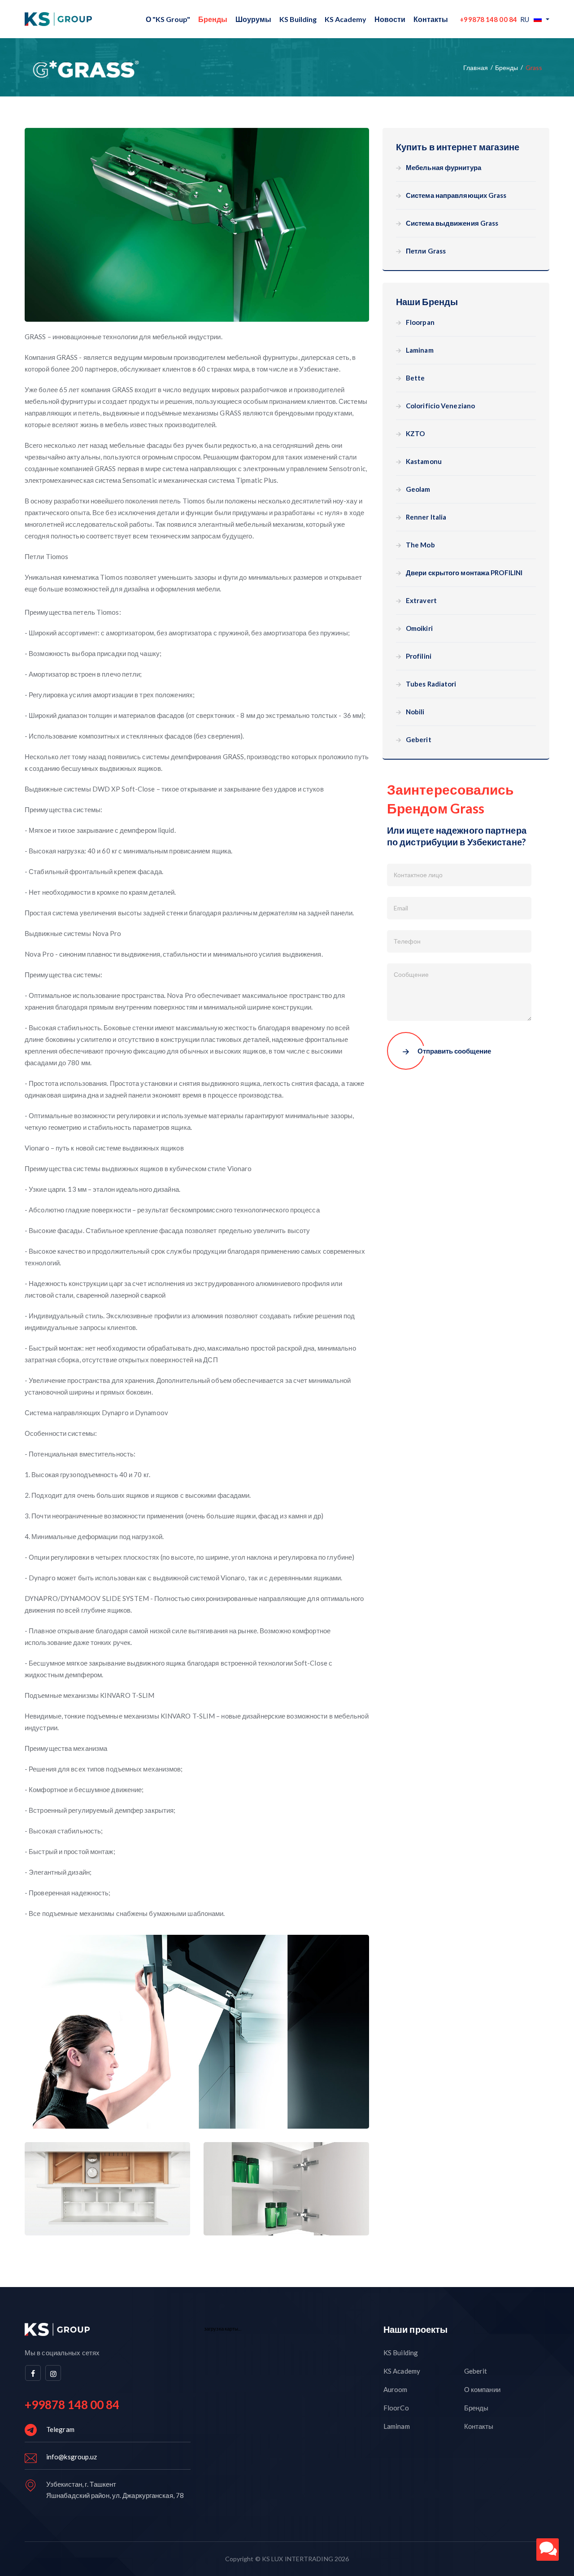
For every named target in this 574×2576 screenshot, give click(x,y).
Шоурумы (253, 19)
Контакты (431, 19)
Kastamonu (424, 461)
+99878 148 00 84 (488, 19)
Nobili (415, 712)
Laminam (420, 350)
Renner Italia (426, 517)
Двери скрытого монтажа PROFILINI (464, 573)
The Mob (420, 545)
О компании (482, 2389)
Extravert (421, 601)
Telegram (60, 2429)
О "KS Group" (168, 19)
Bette (415, 378)
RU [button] (525, 19)
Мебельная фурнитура (444, 168)
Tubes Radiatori (431, 684)
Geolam (418, 489)
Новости (390, 19)
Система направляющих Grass (456, 195)
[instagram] (53, 2373)
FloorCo (396, 2408)
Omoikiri (419, 628)
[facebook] (33, 2373)
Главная (476, 68)
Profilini (419, 656)
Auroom (396, 2389)
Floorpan (420, 322)
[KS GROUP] (58, 19)
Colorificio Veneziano (440, 406)
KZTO (415, 434)
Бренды (213, 19)
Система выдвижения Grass (452, 223)
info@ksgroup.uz (72, 2457)
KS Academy (346, 19)
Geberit (419, 740)
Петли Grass (426, 251)
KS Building (298, 19)
